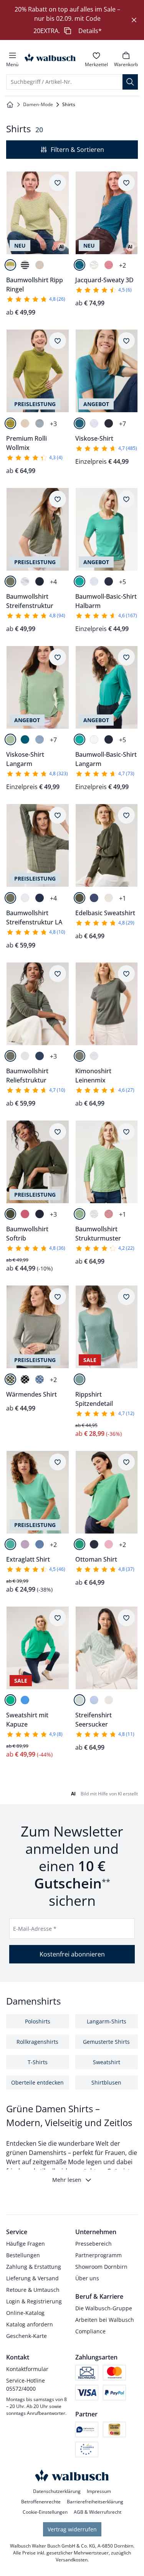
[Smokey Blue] (40, 1379)
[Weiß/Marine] (25, 265)
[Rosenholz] (109, 265)
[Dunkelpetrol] (79, 265)
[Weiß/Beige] (40, 265)
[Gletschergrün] (79, 1379)
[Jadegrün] (10, 1544)
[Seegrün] (79, 581)
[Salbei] (10, 739)
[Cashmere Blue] (40, 739)
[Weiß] (94, 265)
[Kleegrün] (79, 1544)
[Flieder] (25, 1544)
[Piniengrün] (79, 1214)
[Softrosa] (109, 1544)
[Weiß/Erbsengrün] (10, 265)
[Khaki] (10, 581)
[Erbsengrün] (10, 423)
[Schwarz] (25, 1379)
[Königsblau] (40, 1544)
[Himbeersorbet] (25, 1214)
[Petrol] (79, 423)
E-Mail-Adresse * (35, 1929)
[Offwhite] (25, 423)
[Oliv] (79, 898)
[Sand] (109, 1700)
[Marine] (109, 423)
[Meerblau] (25, 1700)
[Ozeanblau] (40, 423)
